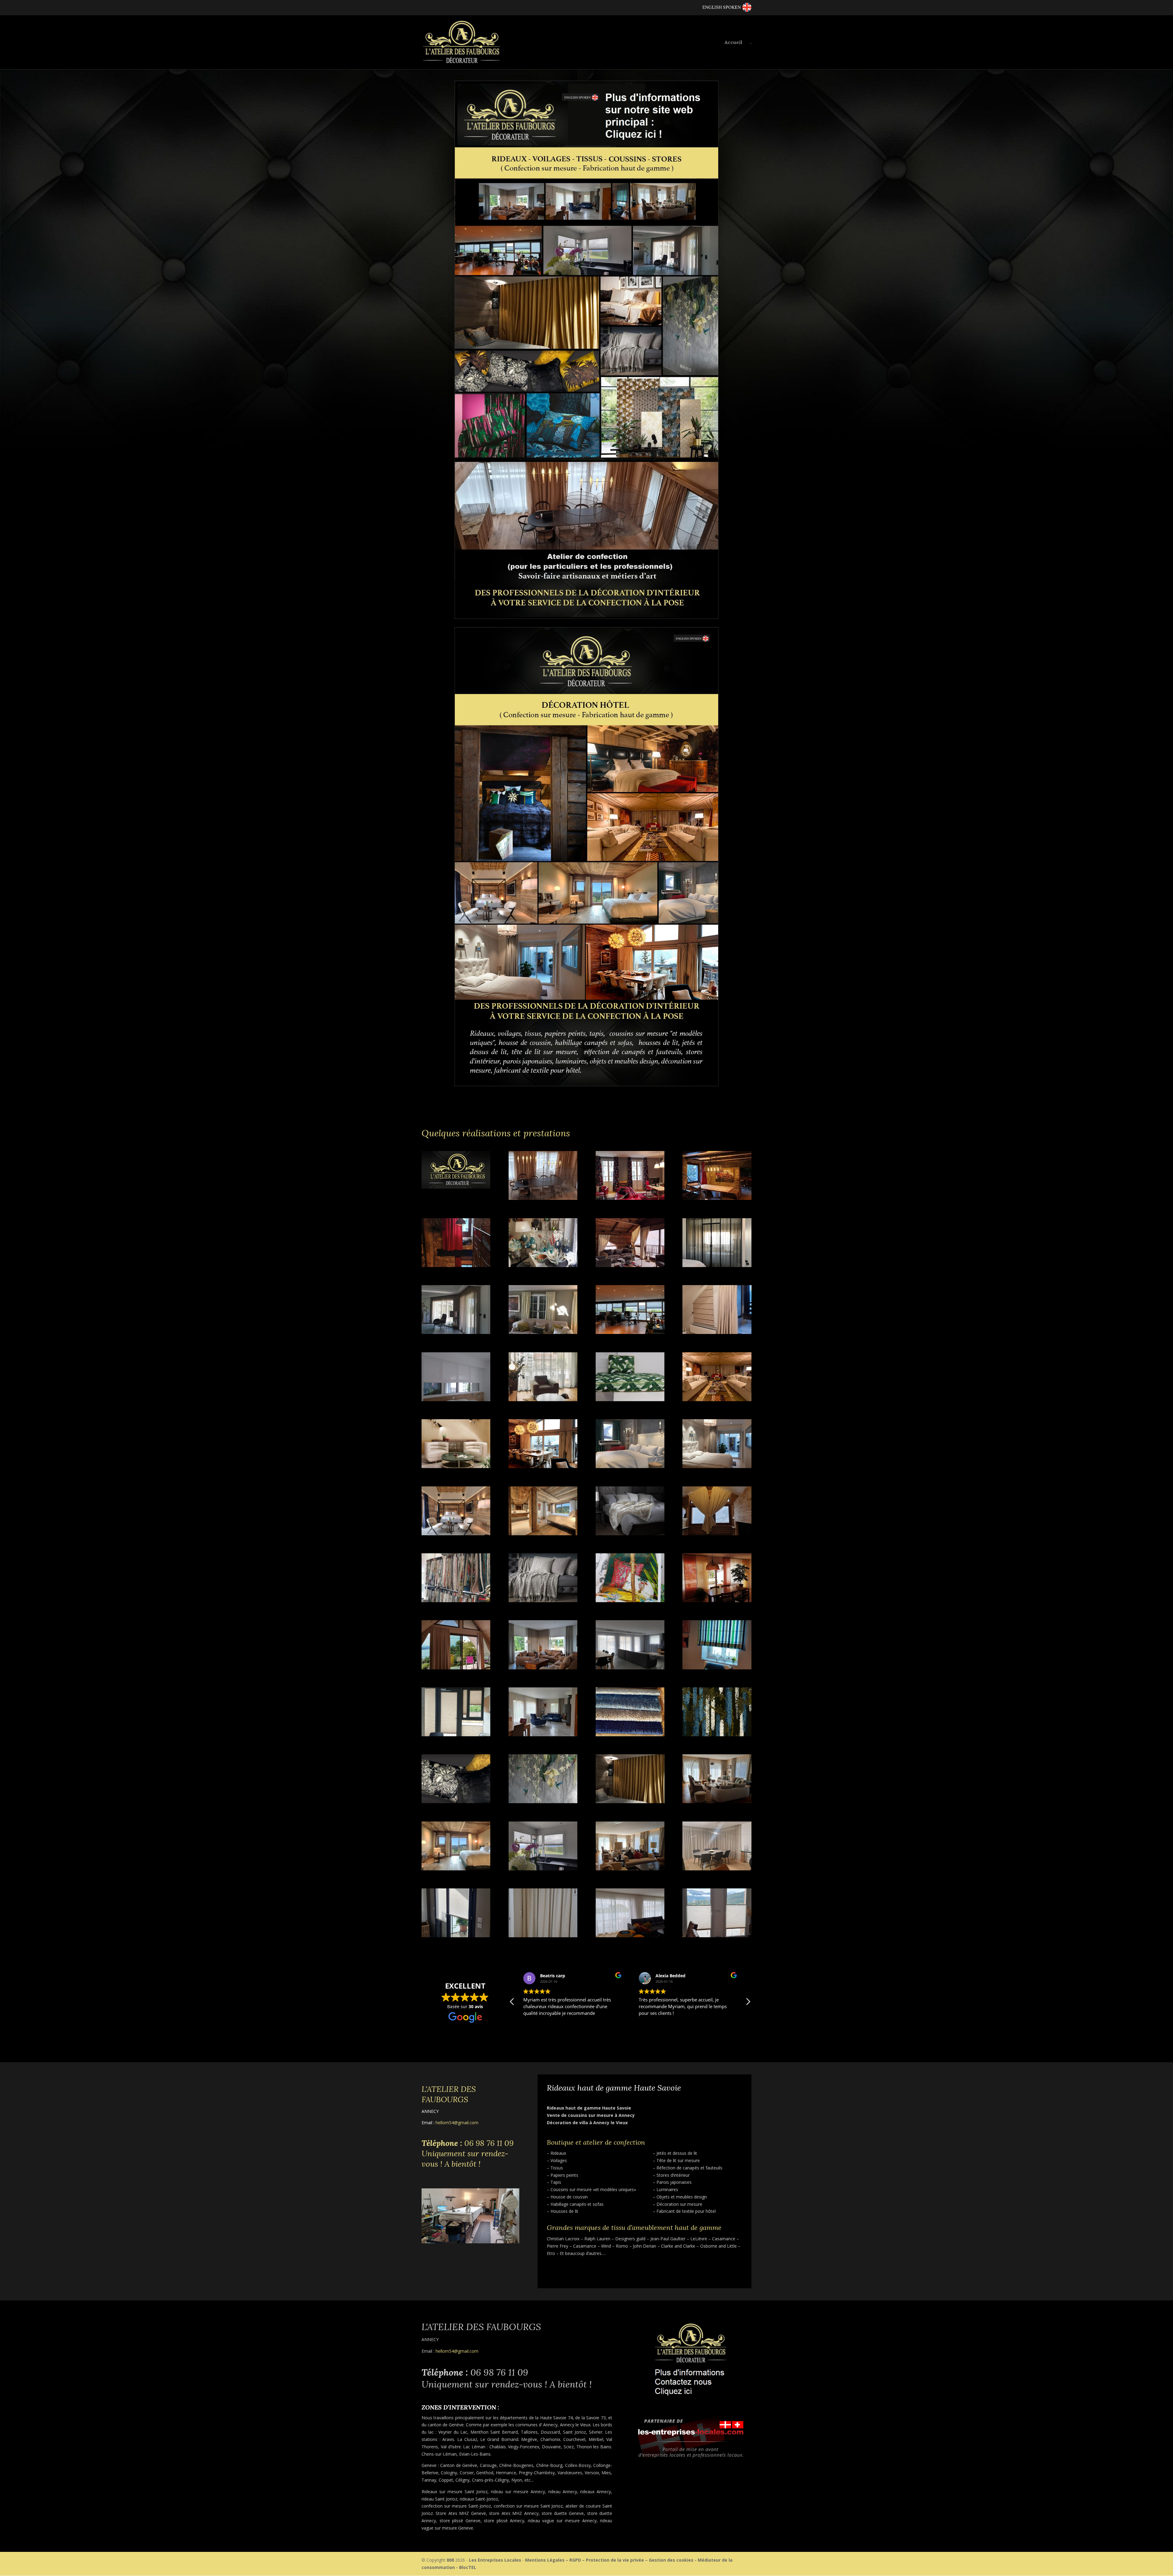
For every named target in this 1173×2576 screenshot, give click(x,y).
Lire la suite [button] (651, 2028)
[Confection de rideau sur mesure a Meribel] (630, 1265)
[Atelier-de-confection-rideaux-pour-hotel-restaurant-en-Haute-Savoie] (456, 1265)
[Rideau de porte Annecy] (543, 1936)
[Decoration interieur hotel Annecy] (630, 1534)
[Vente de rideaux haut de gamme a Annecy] (456, 1869)
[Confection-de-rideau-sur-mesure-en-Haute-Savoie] (717, 1265)
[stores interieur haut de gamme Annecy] (456, 1735)
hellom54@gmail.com (457, 2123)
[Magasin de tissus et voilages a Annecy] (630, 1600)
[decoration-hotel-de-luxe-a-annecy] (456, 1466)
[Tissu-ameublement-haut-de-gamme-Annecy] (630, 1735)
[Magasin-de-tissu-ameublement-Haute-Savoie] (543, 1600)
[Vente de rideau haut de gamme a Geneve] (630, 1801)
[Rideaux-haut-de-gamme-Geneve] (543, 1668)
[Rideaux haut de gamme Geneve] (630, 1869)
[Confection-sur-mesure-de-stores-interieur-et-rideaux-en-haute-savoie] (456, 1399)
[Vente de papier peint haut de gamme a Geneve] (543, 1801)
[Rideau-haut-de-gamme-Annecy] (456, 1668)
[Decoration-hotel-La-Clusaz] (630, 1466)
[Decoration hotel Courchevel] (717, 1399)
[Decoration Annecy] (630, 1198)
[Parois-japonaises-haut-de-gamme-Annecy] (717, 1600)
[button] (748, 2003)
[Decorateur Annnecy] (456, 1187)
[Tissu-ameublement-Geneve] (543, 1735)
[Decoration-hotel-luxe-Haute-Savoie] (456, 1534)
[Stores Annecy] (456, 1936)
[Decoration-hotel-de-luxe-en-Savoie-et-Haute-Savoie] (543, 1466)
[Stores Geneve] (717, 1936)
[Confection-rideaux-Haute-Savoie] (717, 1332)
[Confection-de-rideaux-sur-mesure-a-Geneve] (543, 1332)
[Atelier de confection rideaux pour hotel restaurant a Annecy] (717, 1198)
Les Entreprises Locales (495, 2560)
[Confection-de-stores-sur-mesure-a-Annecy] (630, 1332)
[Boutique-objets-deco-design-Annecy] (543, 1265)
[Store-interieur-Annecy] (717, 1668)
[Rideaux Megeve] (717, 1869)
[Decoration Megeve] (543, 1198)
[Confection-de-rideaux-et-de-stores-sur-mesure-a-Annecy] (456, 1332)
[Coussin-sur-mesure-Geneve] (630, 1399)
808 (450, 2560)
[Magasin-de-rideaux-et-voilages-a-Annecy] (456, 1600)
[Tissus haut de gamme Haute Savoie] (717, 1735)
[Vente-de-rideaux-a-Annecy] (717, 1801)
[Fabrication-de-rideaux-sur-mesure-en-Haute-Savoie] (717, 1534)
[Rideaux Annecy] (630, 1936)
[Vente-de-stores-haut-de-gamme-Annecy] (543, 1869)
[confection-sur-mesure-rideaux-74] (543, 1399)
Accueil (733, 43)
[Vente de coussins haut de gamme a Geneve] (456, 1801)
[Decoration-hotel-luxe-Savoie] (543, 1534)
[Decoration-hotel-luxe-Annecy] (717, 1466)
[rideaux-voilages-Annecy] (630, 1668)
